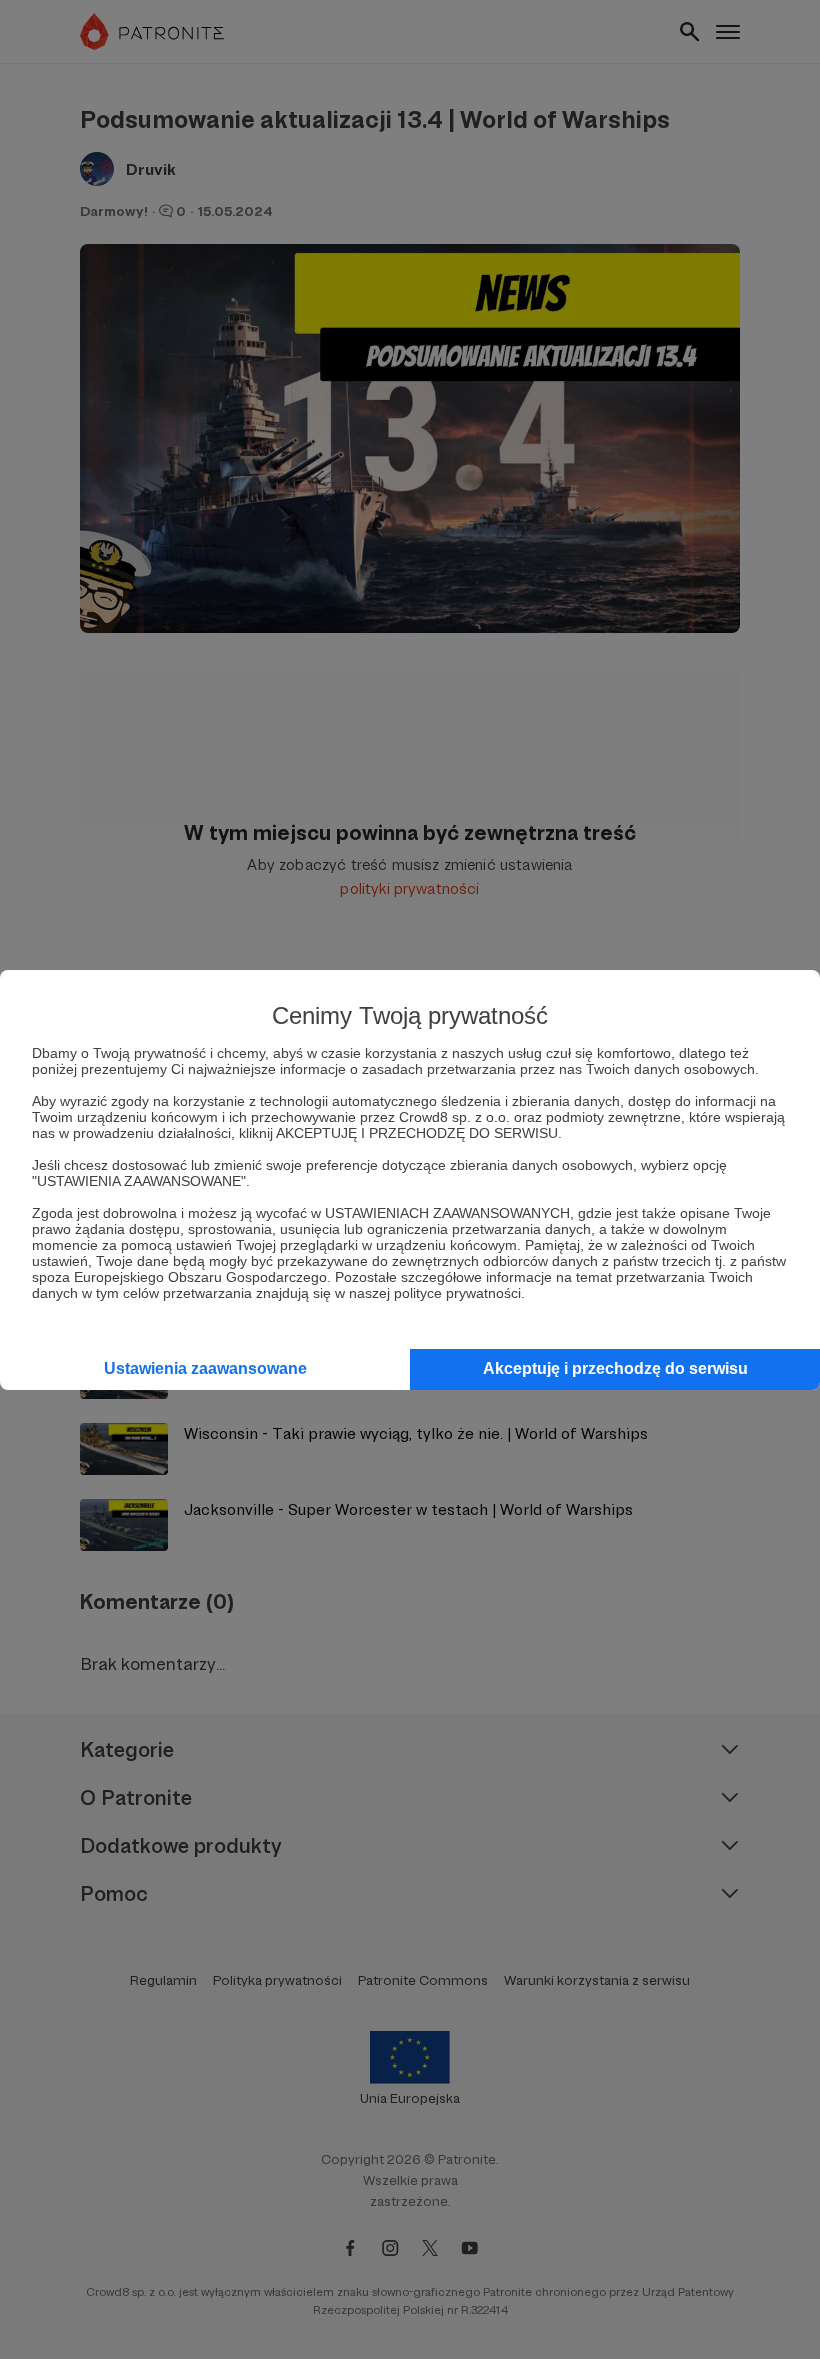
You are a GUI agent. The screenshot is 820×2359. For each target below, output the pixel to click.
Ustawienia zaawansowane (205, 1368)
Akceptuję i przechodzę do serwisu (615, 1368)
